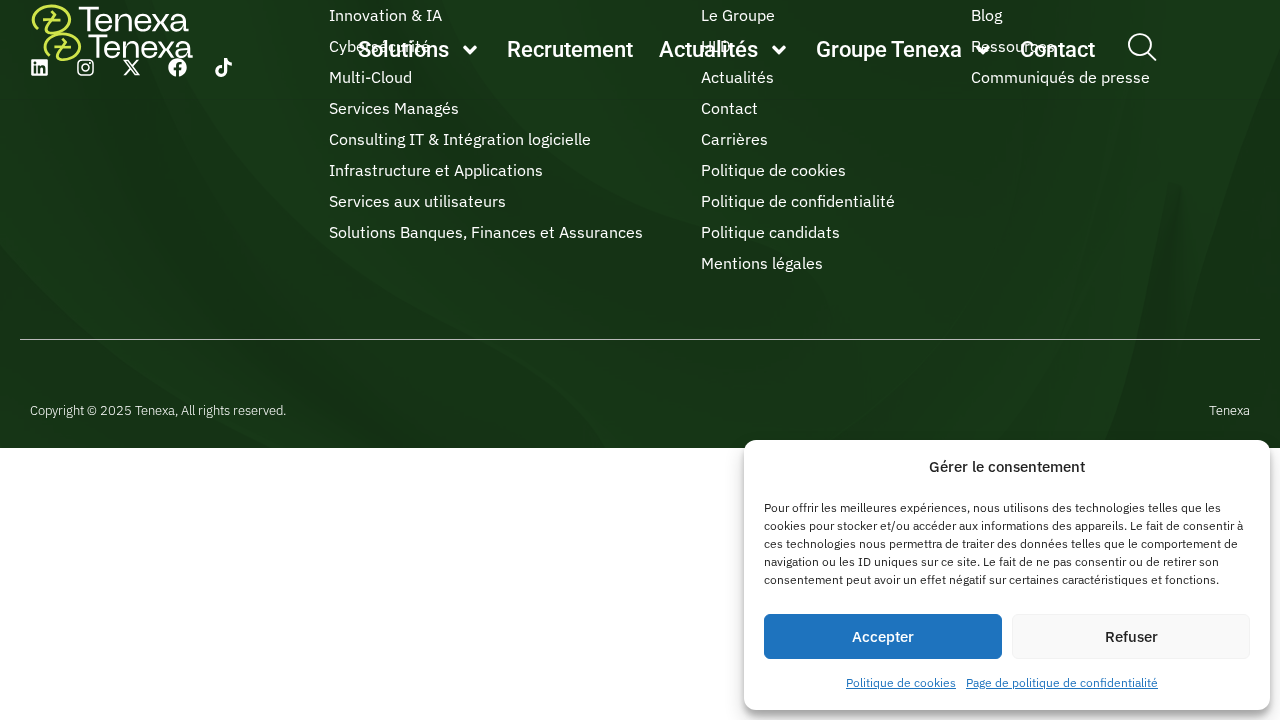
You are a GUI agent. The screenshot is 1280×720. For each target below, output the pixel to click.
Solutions (403, 49)
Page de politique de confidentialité (1062, 682)
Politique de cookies (901, 682)
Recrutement (570, 49)
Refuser (1131, 636)
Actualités (708, 49)
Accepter (883, 636)
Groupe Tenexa (889, 49)
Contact (1057, 49)
